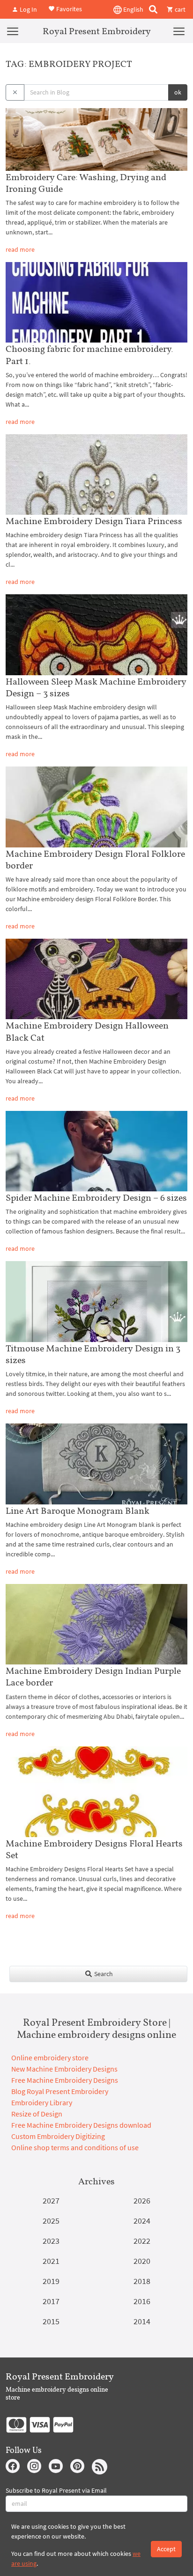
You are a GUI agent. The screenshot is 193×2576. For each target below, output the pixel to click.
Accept (166, 2549)
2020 (142, 2261)
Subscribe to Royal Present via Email (56, 2490)
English (133, 9)
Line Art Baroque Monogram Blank (78, 1511)
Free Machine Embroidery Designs (65, 2080)
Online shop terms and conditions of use (75, 2147)
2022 (142, 2241)
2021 (51, 2261)
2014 (142, 2321)
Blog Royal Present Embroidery (60, 2091)
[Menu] (13, 31)
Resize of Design (37, 2114)
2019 (51, 2281)
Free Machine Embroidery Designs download (81, 2125)
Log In (28, 9)
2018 (142, 2281)
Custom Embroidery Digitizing (58, 2136)
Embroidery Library (42, 2102)
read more (20, 249)
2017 (51, 2301)
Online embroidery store (50, 2058)
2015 (51, 2321)
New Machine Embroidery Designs (64, 2069)
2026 (142, 2200)
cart (179, 9)
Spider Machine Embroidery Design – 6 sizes (96, 1197)
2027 (51, 2200)
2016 (142, 2301)
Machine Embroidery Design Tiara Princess (94, 521)
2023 (51, 2241)
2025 (51, 2221)
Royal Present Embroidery (97, 31)
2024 (142, 2221)
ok (178, 92)
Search (103, 1974)
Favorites (68, 8)
